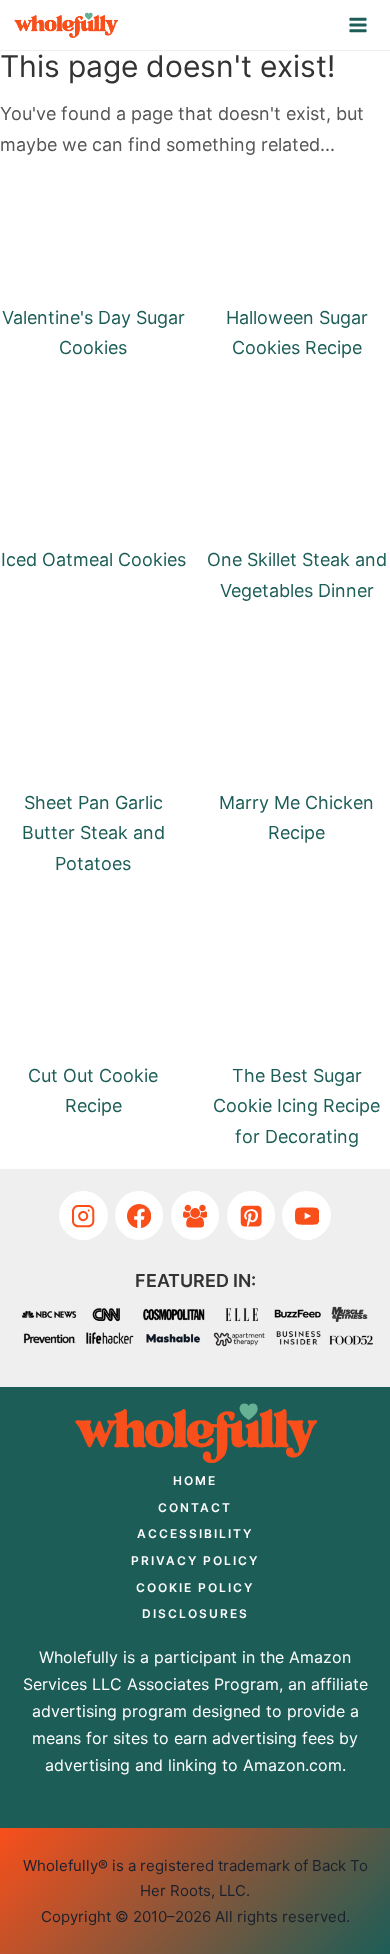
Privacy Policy (195, 1560)
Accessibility (195, 1533)
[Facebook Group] (195, 1215)
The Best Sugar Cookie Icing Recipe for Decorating (296, 1106)
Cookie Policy (195, 1587)
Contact (195, 1507)
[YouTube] (306, 1215)
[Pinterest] (251, 1215)
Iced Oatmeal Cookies (93, 559)
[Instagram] (83, 1215)
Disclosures (195, 1613)
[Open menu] (358, 24)
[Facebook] (139, 1215)
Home (195, 1480)
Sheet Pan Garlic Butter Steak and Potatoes (93, 833)
